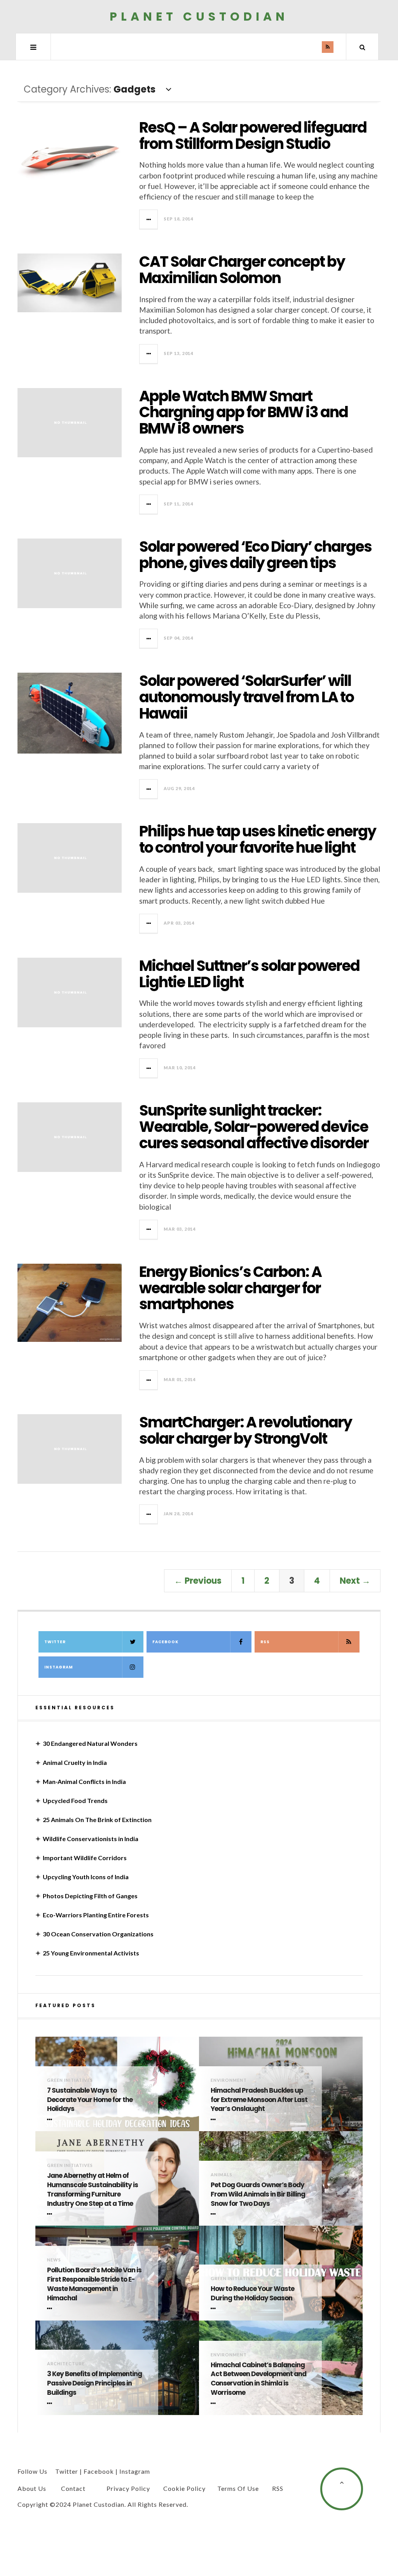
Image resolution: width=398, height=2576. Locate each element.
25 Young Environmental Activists (91, 1953)
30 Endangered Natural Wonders (90, 1743)
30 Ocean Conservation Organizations (98, 1934)
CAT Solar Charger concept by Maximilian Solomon (242, 270)
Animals (222, 2175)
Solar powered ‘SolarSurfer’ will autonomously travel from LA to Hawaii (246, 697)
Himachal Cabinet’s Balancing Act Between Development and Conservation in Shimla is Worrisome (258, 2379)
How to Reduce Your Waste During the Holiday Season (252, 2294)
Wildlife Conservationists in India (91, 1839)
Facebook (165, 1642)
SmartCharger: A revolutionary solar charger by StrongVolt (245, 1430)
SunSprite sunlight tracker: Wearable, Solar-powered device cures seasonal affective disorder (254, 1127)
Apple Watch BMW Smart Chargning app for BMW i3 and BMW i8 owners (244, 412)
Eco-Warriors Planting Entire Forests (96, 1915)
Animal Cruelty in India (75, 1762)
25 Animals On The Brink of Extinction (97, 1820)
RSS (265, 1642)
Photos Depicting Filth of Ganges (90, 1896)
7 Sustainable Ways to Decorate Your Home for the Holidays (90, 2100)
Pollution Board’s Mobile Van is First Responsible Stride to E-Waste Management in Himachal (94, 2284)
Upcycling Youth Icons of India (86, 1877)
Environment (229, 2080)
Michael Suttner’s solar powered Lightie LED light (249, 974)
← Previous (198, 1581)
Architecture (66, 2364)
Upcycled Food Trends (75, 1800)
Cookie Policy (184, 2488)
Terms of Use (238, 2488)
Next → (355, 1581)
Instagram (59, 1667)
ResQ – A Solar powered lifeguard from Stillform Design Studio (253, 136)
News (54, 2260)
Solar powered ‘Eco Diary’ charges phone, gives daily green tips (255, 555)
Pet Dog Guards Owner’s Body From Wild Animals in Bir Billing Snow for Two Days (258, 2194)
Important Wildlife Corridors (85, 1858)
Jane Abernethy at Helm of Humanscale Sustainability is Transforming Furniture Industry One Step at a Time (93, 2190)
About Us (32, 2488)
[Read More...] (149, 219)
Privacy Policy (128, 2488)
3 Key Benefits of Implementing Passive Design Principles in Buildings (94, 2383)
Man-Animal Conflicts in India (84, 1781)
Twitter (55, 1642)
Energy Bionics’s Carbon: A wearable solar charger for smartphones (230, 1288)
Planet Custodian (199, 17)
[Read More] (51, 2120)
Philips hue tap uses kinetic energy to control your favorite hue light (257, 839)
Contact (73, 2488)
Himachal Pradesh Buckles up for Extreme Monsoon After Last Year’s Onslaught (259, 2100)
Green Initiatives (70, 2080)
